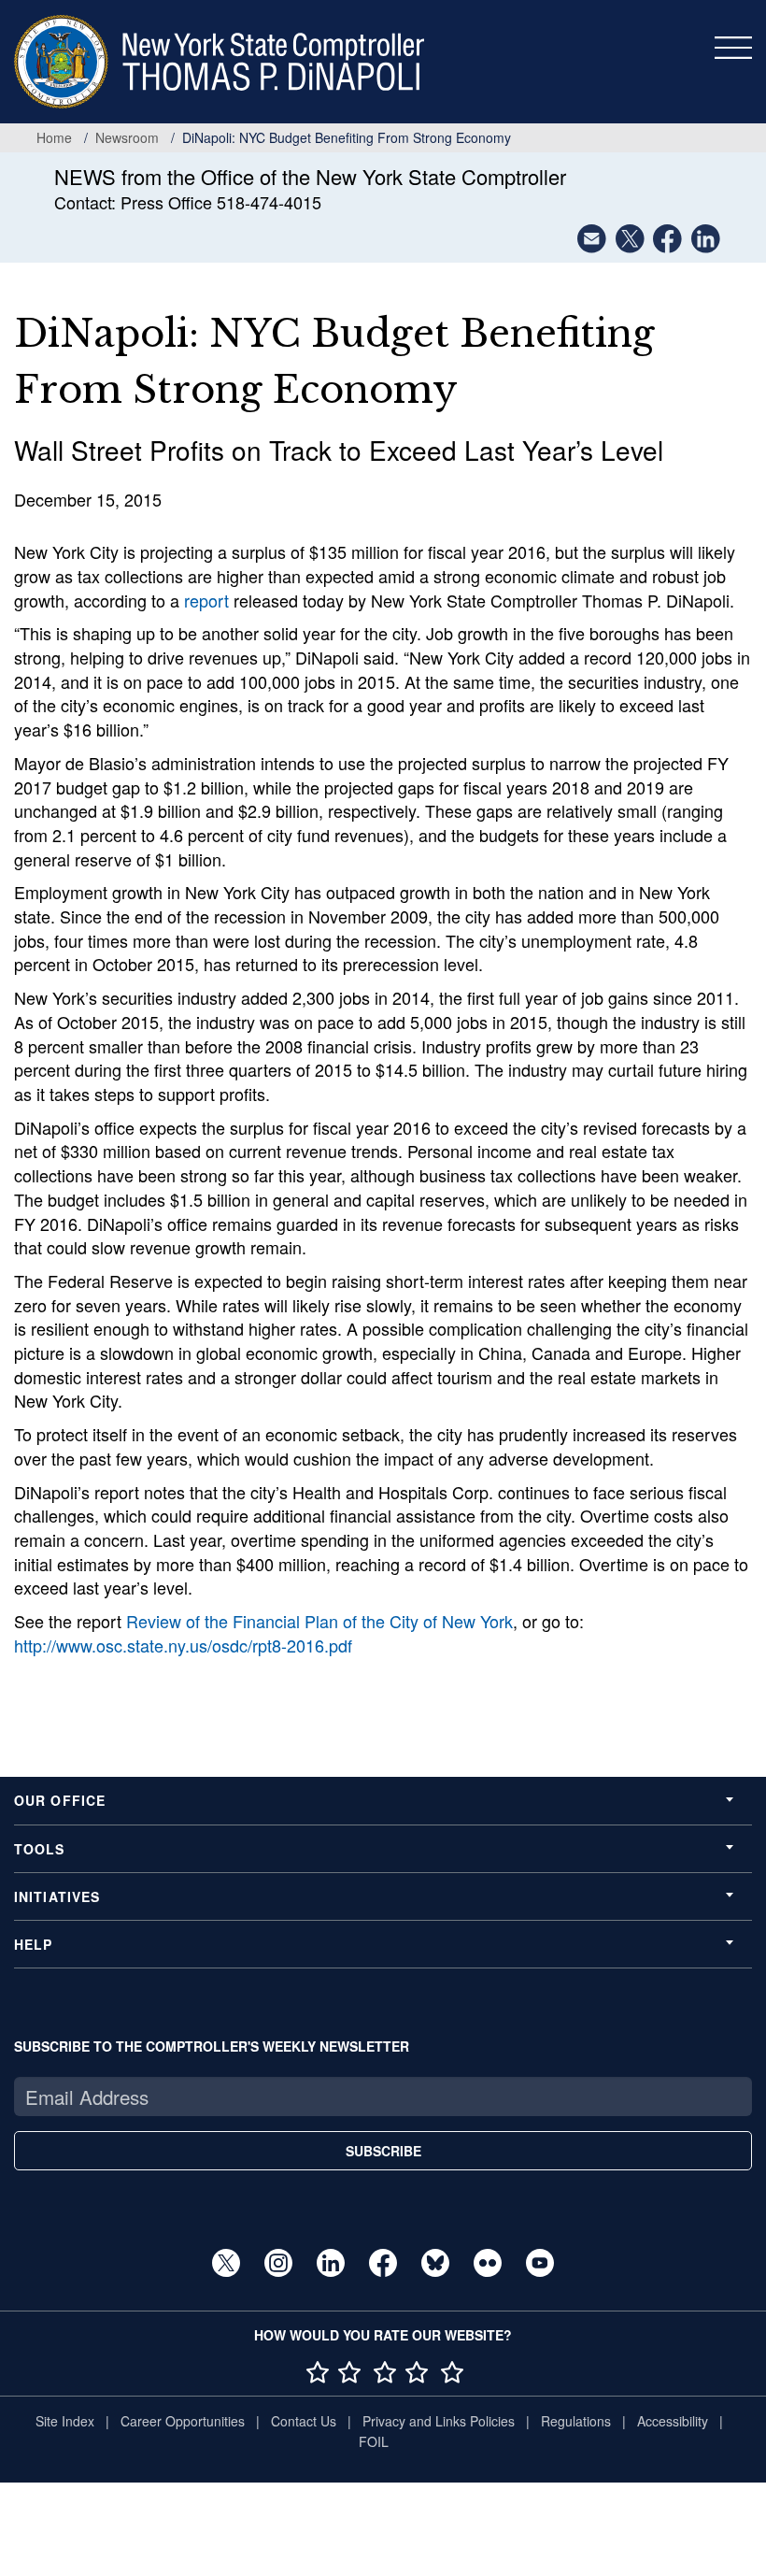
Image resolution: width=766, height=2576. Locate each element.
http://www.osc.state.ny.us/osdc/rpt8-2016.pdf (183, 1645)
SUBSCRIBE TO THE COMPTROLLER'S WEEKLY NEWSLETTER (212, 2046)
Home (54, 137)
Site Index (65, 2421)
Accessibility (673, 2421)
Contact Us (304, 2421)
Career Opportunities (183, 2421)
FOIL (374, 2441)
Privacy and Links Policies (439, 2421)
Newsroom (127, 137)
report (206, 600)
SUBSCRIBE (383, 2151)
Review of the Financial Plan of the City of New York (319, 1621)
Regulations (576, 2421)
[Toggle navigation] (733, 48)
